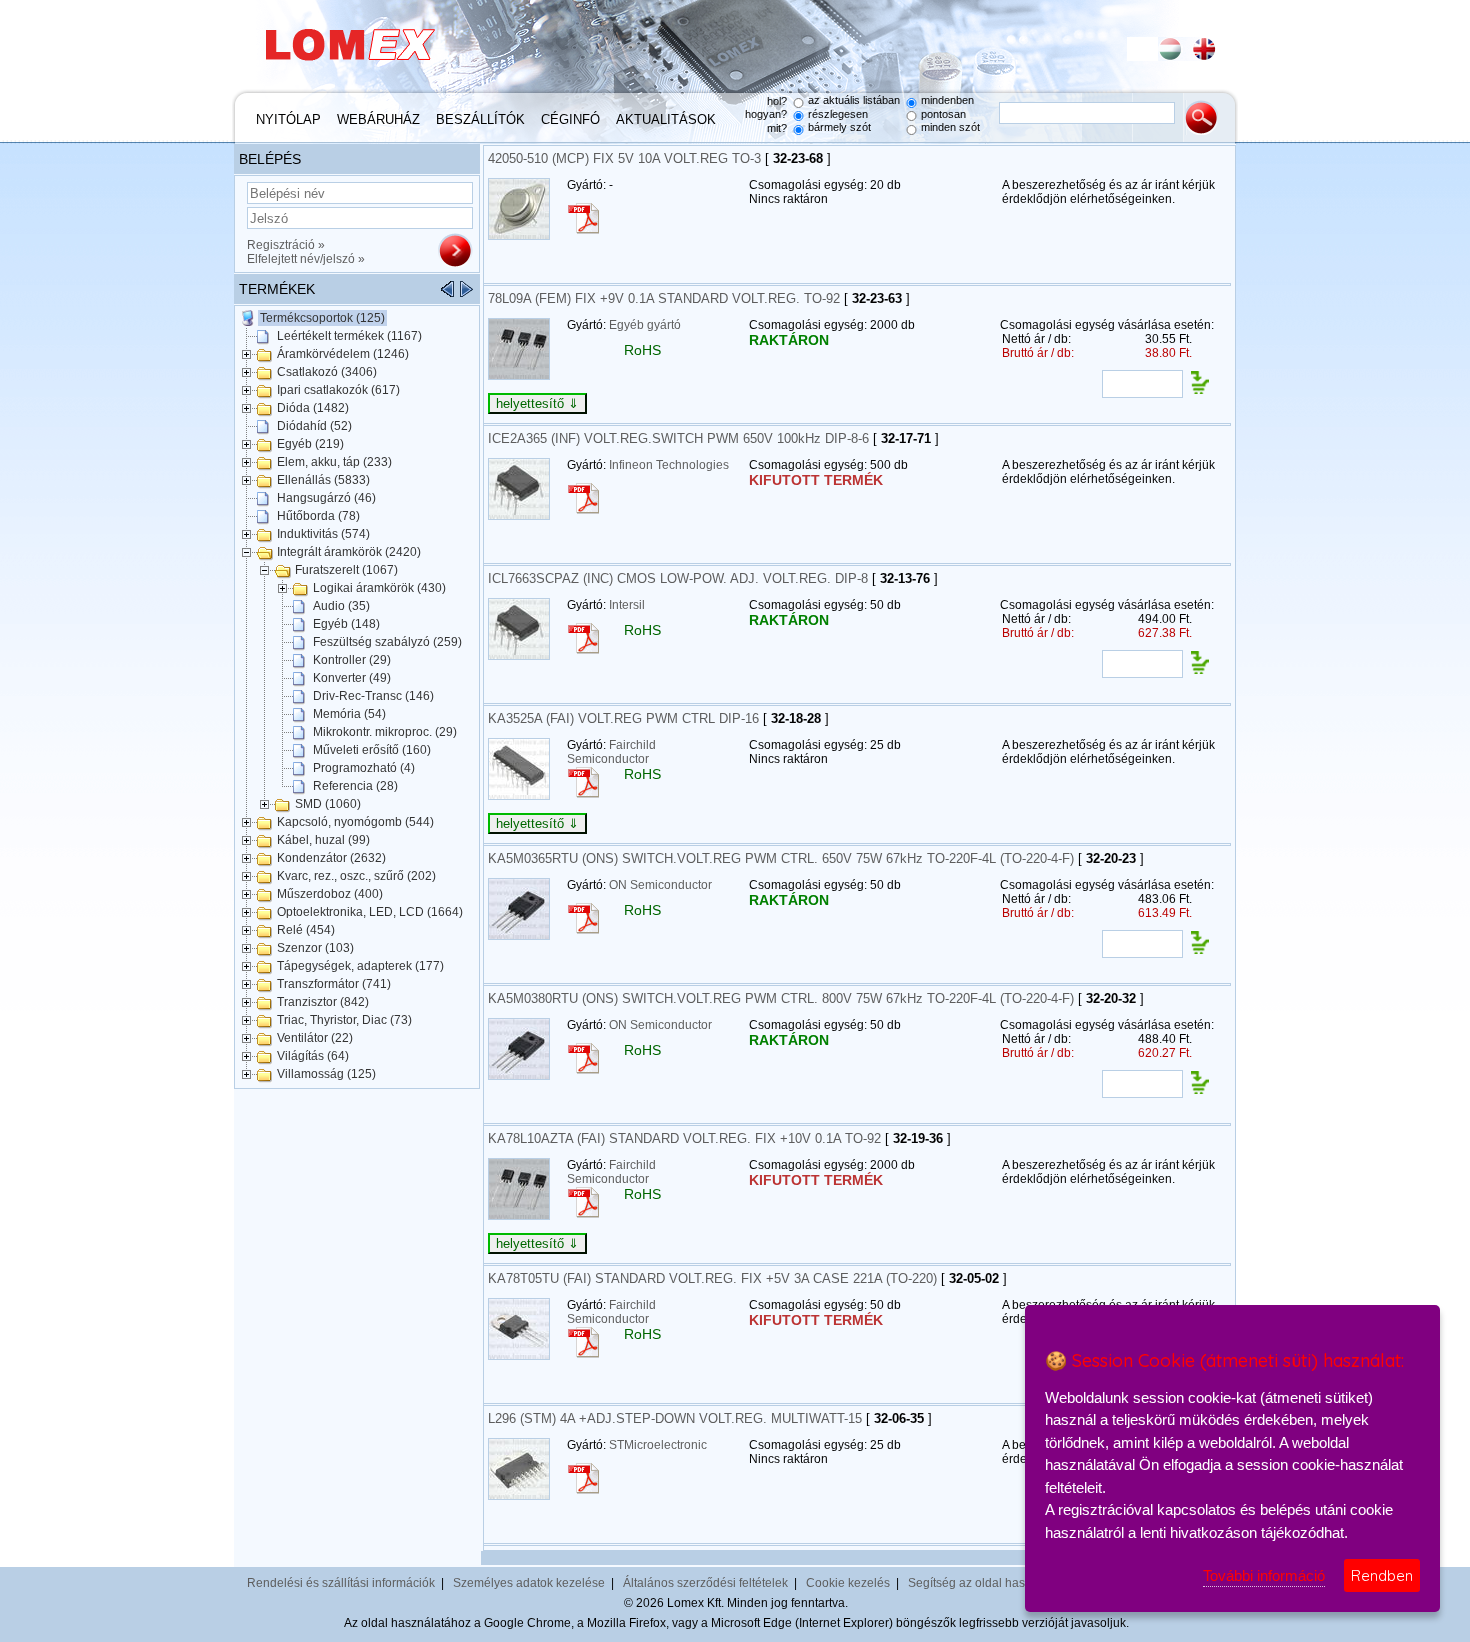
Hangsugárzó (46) (326, 498)
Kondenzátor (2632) (331, 858)
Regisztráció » (286, 245)
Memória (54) (349, 714)
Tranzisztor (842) (323, 1002)
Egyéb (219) (310, 444)
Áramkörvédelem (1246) (343, 354)
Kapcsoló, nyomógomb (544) (355, 822)
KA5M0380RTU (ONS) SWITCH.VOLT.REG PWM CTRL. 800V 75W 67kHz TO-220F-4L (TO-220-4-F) (781, 998)
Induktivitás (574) (323, 534)
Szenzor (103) (315, 948)
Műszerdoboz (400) (330, 894)
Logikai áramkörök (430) (379, 588)
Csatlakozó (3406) (327, 372)
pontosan (943, 114)
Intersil (627, 605)
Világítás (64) (313, 1056)
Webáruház (378, 119)
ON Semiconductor (660, 885)
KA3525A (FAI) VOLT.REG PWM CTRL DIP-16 (623, 718)
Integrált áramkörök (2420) (349, 552)
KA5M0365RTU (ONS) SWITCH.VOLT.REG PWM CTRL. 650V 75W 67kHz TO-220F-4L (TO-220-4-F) (781, 858)
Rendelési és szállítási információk (341, 1583)
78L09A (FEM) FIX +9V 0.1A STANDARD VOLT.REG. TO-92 (664, 298)
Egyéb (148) (346, 624)
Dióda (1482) (313, 408)
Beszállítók (480, 119)
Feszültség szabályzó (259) (387, 642)
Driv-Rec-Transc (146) (373, 696)
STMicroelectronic (658, 1445)
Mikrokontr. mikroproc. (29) (385, 732)
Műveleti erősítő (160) (372, 750)
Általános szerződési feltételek (705, 1583)
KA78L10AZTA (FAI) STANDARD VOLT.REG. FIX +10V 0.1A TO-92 (684, 1138)
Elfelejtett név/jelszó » (306, 259)
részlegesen (838, 114)
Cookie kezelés (848, 1583)
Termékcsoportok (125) (322, 318)
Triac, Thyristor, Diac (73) (344, 1020)
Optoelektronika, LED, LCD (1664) (370, 912)
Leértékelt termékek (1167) (349, 336)
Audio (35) (341, 606)
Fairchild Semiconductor (611, 752)
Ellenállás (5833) (323, 480)
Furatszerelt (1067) (346, 570)
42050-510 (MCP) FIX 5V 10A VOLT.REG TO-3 (624, 158)
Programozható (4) (364, 768)
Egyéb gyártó (645, 325)
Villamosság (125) (326, 1074)
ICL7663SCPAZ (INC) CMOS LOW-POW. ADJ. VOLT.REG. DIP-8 (678, 578)
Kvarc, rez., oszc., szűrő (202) (356, 876)
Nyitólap (288, 119)
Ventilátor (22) (315, 1038)
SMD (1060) (328, 804)
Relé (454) (306, 930)
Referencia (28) (355, 786)
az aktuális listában (854, 100)
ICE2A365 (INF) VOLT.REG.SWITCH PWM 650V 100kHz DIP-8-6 (678, 438)
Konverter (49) (352, 678)
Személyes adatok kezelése (529, 1583)
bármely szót (839, 127)
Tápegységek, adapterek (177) (360, 966)
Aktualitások (666, 119)
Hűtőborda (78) (318, 516)
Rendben (1382, 1575)
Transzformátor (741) (334, 984)
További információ (1264, 1575)
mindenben (947, 100)
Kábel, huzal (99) (323, 840)
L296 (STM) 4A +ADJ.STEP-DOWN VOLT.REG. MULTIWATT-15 (675, 1418)
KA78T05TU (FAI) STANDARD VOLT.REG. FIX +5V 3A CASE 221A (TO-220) (712, 1278)
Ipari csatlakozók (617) (338, 390)
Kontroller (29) (352, 660)
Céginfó (570, 119)
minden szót (950, 127)
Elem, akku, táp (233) (334, 462)
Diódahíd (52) (314, 426)
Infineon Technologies (669, 465)
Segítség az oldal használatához (996, 1583)
